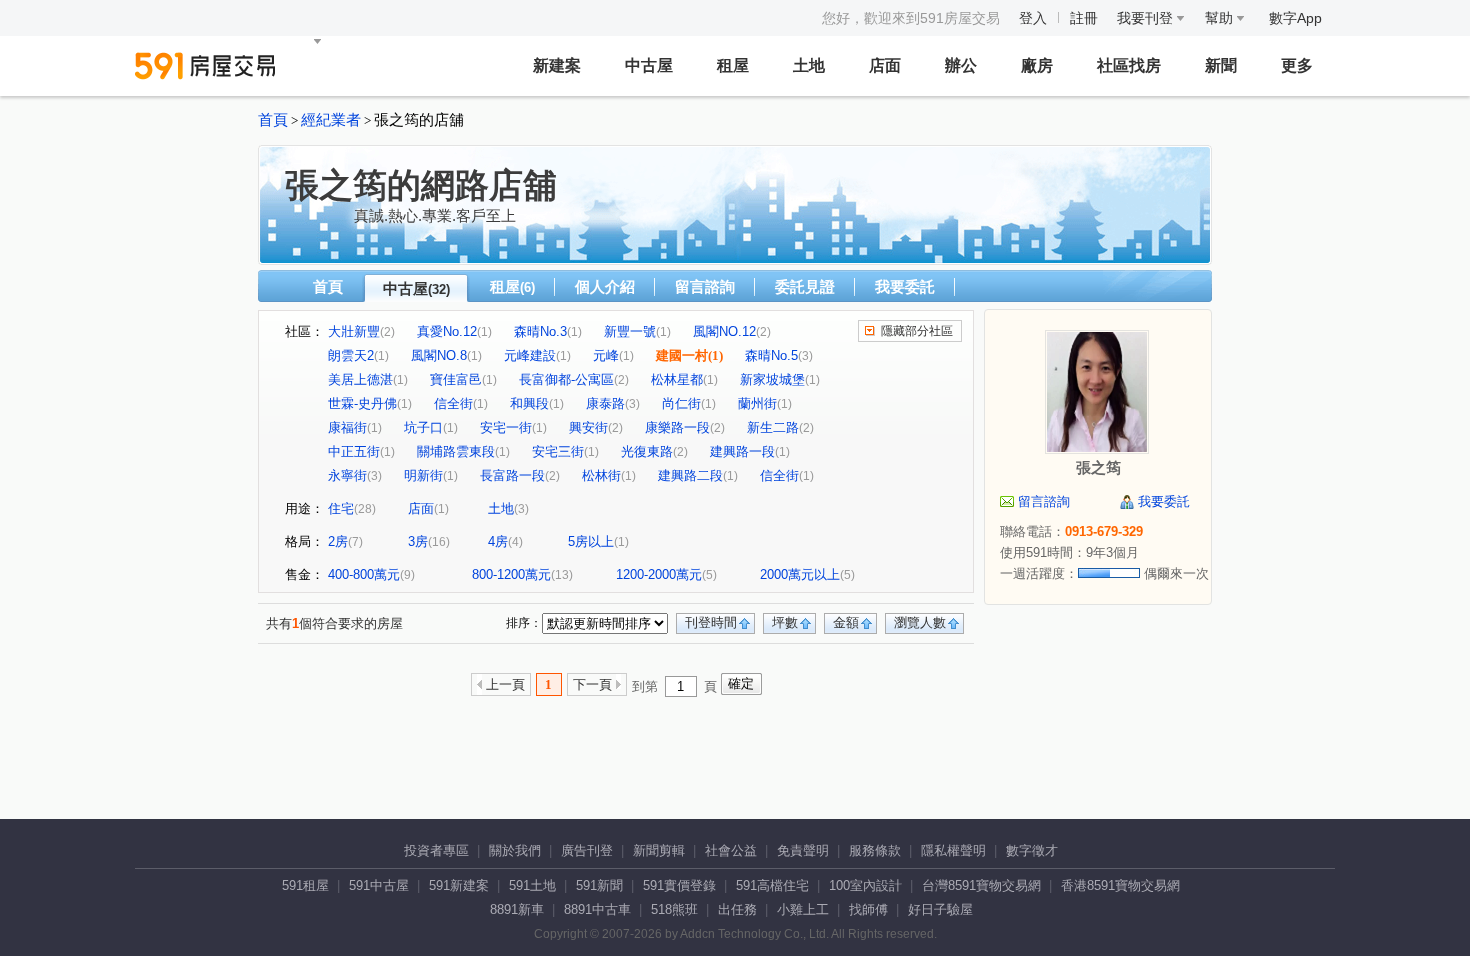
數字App (1295, 18)
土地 (809, 65)
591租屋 (305, 885)
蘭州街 (757, 403)
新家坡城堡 (772, 379)
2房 (338, 541)
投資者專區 (436, 850)
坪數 (785, 622)
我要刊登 (1147, 18)
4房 (498, 541)
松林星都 (677, 379)
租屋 (733, 65)
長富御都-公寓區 (566, 379)
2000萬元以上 (800, 574)
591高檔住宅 (772, 885)
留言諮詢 (705, 286)
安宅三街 (558, 451)
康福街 (347, 427)
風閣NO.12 (724, 331)
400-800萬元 (364, 574)
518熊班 (674, 909)
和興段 (529, 403)
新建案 (557, 65)
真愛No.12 (447, 331)
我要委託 (905, 286)
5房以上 (591, 541)
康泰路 (605, 403)
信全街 (453, 403)
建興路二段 (690, 475)
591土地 (532, 885)
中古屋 (649, 65)
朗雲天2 (351, 355)
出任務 (737, 909)
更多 (1297, 65)
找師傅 (868, 909)
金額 (846, 622)
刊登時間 (711, 622)
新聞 (1221, 65)
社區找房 (1129, 65)
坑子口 (423, 427)
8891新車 (517, 909)
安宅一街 (506, 427)
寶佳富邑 (456, 379)
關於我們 (515, 850)
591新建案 (459, 885)
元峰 (606, 355)
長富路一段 (512, 475)
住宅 (341, 508)
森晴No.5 (771, 355)
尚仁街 (681, 403)
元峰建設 (530, 355)
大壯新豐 (354, 331)
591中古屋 (379, 885)
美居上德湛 (360, 379)
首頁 (273, 120)
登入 (1033, 18)
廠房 (1037, 65)
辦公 (961, 65)
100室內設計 (865, 885)
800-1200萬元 (511, 574)
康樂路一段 (677, 427)
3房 (418, 541)
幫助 (1221, 18)
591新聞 (599, 885)
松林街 (601, 475)
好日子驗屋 (940, 909)
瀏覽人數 (920, 622)
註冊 (1084, 18)
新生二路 (773, 427)
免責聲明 (803, 850)
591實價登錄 (679, 885)
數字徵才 (1032, 850)
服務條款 (875, 850)
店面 (885, 65)
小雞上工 (803, 909)
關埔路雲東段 (456, 451)
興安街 (588, 427)
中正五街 (354, 451)
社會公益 (731, 850)
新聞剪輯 (659, 850)
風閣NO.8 (439, 355)
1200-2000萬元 (659, 574)
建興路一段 (742, 451)
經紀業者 (331, 120)
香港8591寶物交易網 (1120, 885)
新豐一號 (630, 331)
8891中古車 (597, 909)
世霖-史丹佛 (362, 403)
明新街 (423, 475)
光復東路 (647, 451)
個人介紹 (605, 286)
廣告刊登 (587, 850)
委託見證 (805, 286)
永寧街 (347, 475)
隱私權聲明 (953, 850)
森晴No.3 (540, 331)
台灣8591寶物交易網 (981, 885)
